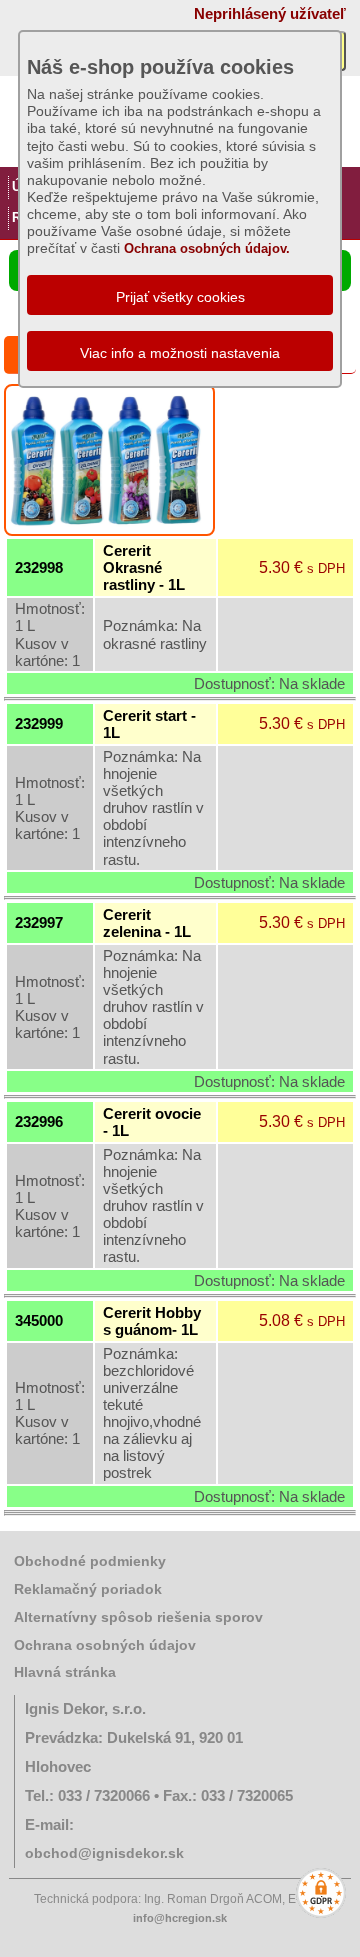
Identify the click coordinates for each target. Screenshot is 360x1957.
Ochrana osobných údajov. (207, 248)
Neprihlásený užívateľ (270, 14)
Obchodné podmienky (90, 1561)
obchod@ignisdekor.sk (104, 1853)
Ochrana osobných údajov (105, 1645)
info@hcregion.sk (180, 1918)
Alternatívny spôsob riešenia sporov (138, 1617)
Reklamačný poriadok (88, 1589)
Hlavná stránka (65, 1672)
